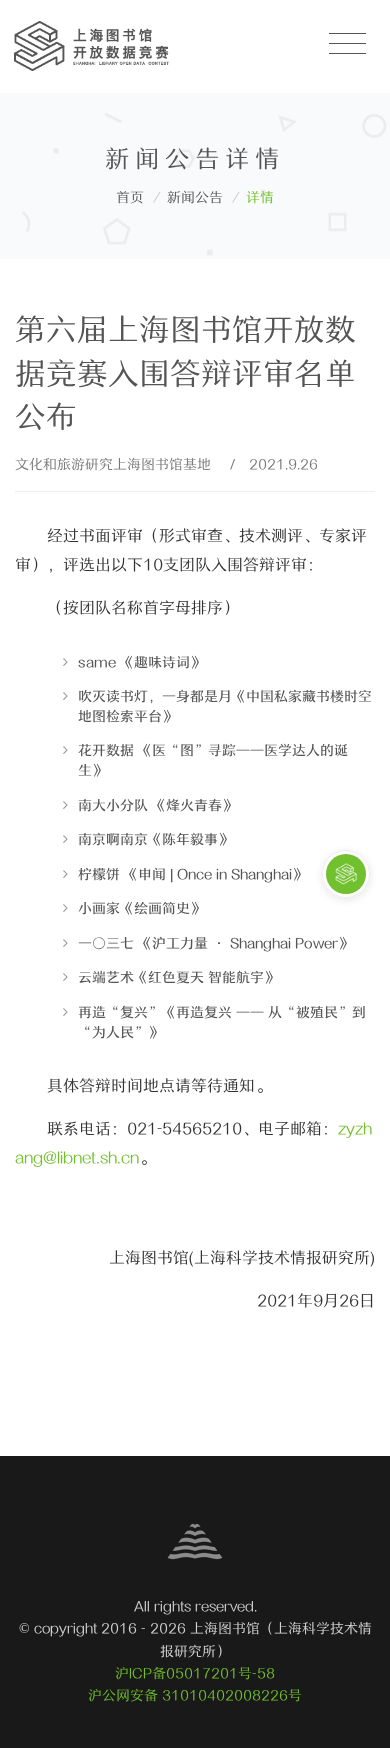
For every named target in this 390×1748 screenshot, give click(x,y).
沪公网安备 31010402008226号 (195, 1695)
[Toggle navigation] (347, 44)
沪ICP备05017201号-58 (195, 1673)
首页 (130, 197)
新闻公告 (195, 197)
